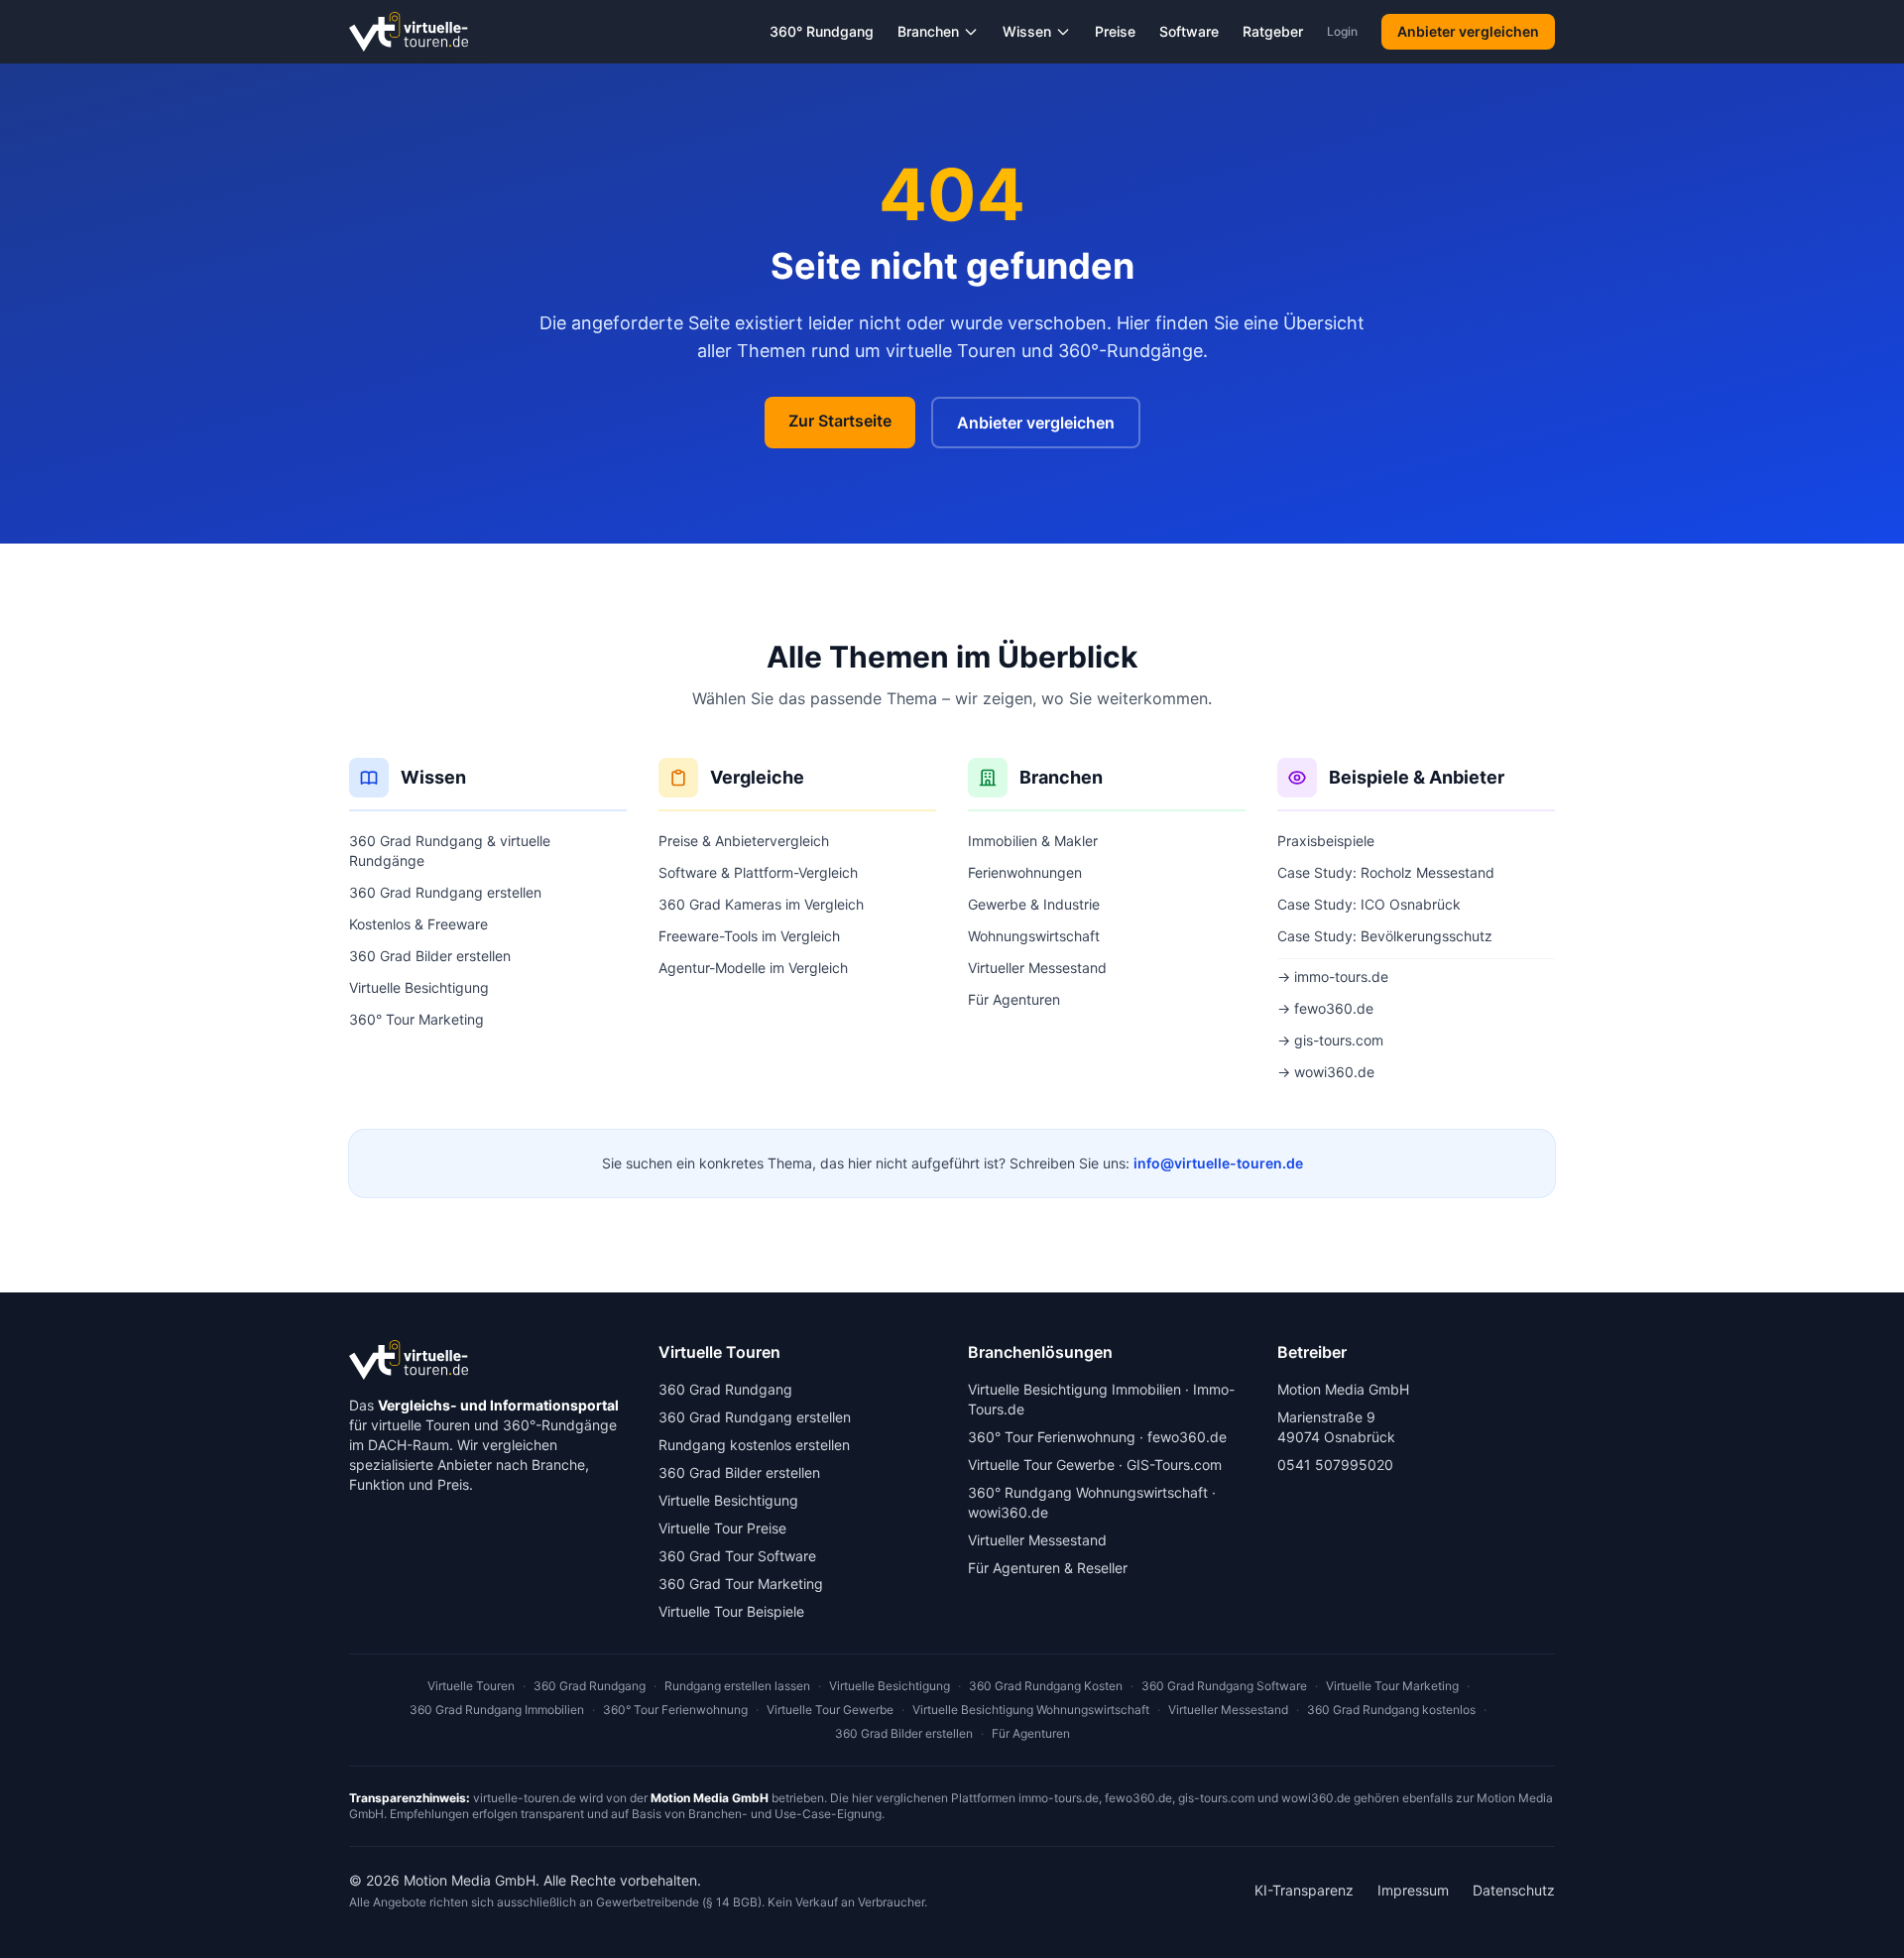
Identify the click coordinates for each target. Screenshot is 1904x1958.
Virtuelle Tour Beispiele (731, 1611)
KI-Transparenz (1304, 1890)
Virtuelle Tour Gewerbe (1041, 1465)
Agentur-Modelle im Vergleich (753, 968)
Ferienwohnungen (1025, 872)
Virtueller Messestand (1037, 968)
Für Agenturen (1014, 999)
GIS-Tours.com (1174, 1465)
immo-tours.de (1059, 1798)
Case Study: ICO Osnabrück (1369, 904)
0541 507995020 (1335, 1465)
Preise (1115, 31)
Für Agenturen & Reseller (1048, 1568)
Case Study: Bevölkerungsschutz (1385, 936)
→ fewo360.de (1325, 1008)
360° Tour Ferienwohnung (1052, 1437)
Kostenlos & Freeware (418, 924)
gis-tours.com (1216, 1798)
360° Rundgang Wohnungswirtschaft (1088, 1492)
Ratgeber (1273, 31)
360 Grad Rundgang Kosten (1046, 1686)
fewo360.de (1187, 1437)
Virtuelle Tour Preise (722, 1528)
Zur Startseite (840, 421)
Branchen (928, 31)
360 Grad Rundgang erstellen (445, 892)
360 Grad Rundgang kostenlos (1391, 1710)
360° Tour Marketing (416, 1019)
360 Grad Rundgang (725, 1389)
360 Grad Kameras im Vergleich (761, 904)
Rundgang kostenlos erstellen (754, 1445)
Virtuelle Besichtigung (419, 987)
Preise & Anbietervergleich (744, 841)
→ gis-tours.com (1330, 1040)
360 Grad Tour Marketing (741, 1584)
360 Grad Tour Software (737, 1556)
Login (1342, 31)
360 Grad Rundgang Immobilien (497, 1710)
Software (1189, 31)
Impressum (1413, 1890)
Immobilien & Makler (1033, 841)
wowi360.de (1008, 1512)
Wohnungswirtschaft (1034, 936)
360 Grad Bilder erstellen (430, 956)
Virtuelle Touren (471, 1686)
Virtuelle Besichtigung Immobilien (1074, 1389)
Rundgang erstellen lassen (737, 1686)
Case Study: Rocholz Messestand (1386, 872)
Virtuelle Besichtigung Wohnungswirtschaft (1031, 1710)
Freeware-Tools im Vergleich (749, 936)
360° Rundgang (822, 31)
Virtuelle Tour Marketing (1392, 1686)
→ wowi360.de (1326, 1072)
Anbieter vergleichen (1468, 31)
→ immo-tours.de (1333, 977)
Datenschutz (1514, 1890)
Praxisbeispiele (1326, 841)
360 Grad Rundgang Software (1224, 1686)
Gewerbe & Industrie (1034, 904)
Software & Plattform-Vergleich (758, 872)
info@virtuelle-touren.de (1218, 1163)
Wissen (1027, 31)
